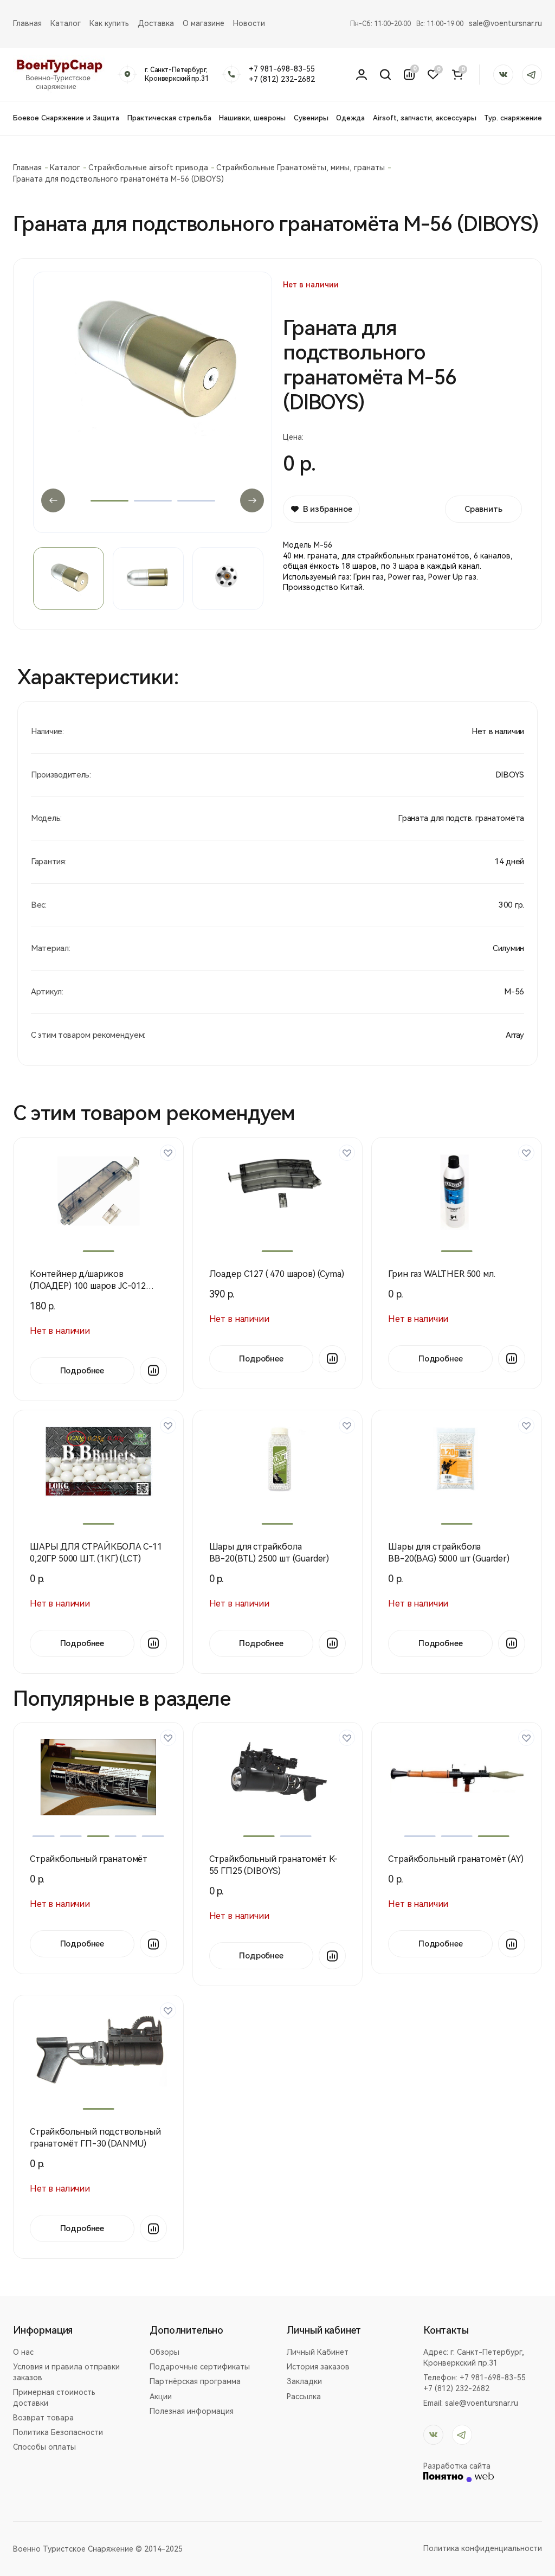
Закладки (304, 2381)
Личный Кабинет (318, 2352)
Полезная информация (192, 2411)
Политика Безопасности (58, 2432)
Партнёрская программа (195, 2381)
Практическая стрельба (169, 118)
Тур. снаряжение (513, 118)
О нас (23, 2352)
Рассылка (304, 2397)
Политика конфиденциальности (483, 2548)
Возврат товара (43, 2418)
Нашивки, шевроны (252, 118)
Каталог (66, 23)
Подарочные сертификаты (200, 2367)
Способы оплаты (44, 2447)
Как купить (109, 23)
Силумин (508, 948)
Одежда (350, 118)
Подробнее (82, 1371)
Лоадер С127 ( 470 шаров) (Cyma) (277, 1274)
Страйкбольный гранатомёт (89, 1859)
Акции (161, 2397)
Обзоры (164, 2352)
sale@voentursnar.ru (505, 23)
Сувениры (311, 118)
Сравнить (483, 509)
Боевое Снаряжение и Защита (66, 118)
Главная (27, 23)
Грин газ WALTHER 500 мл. (441, 1274)
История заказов (318, 2367)
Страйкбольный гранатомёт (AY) (456, 1859)
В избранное (328, 509)
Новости (249, 23)
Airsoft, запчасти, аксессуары (425, 118)
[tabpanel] (153, 392)
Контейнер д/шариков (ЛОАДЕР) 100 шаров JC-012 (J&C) (88, 1286)
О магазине (204, 23)
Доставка (156, 23)
